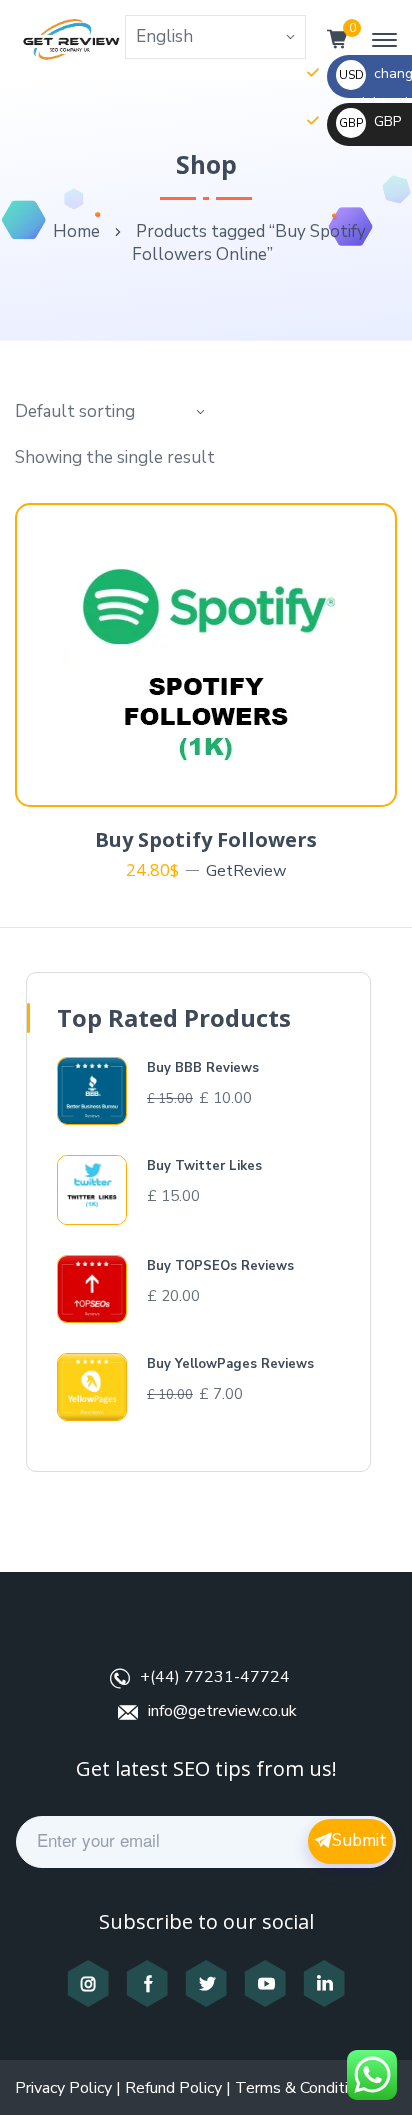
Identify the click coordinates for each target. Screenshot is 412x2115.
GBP (370, 121)
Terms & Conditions (304, 2088)
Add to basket (217, 782)
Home (76, 231)
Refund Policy (173, 2088)
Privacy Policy (63, 2088)
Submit (359, 1840)
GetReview (246, 871)
